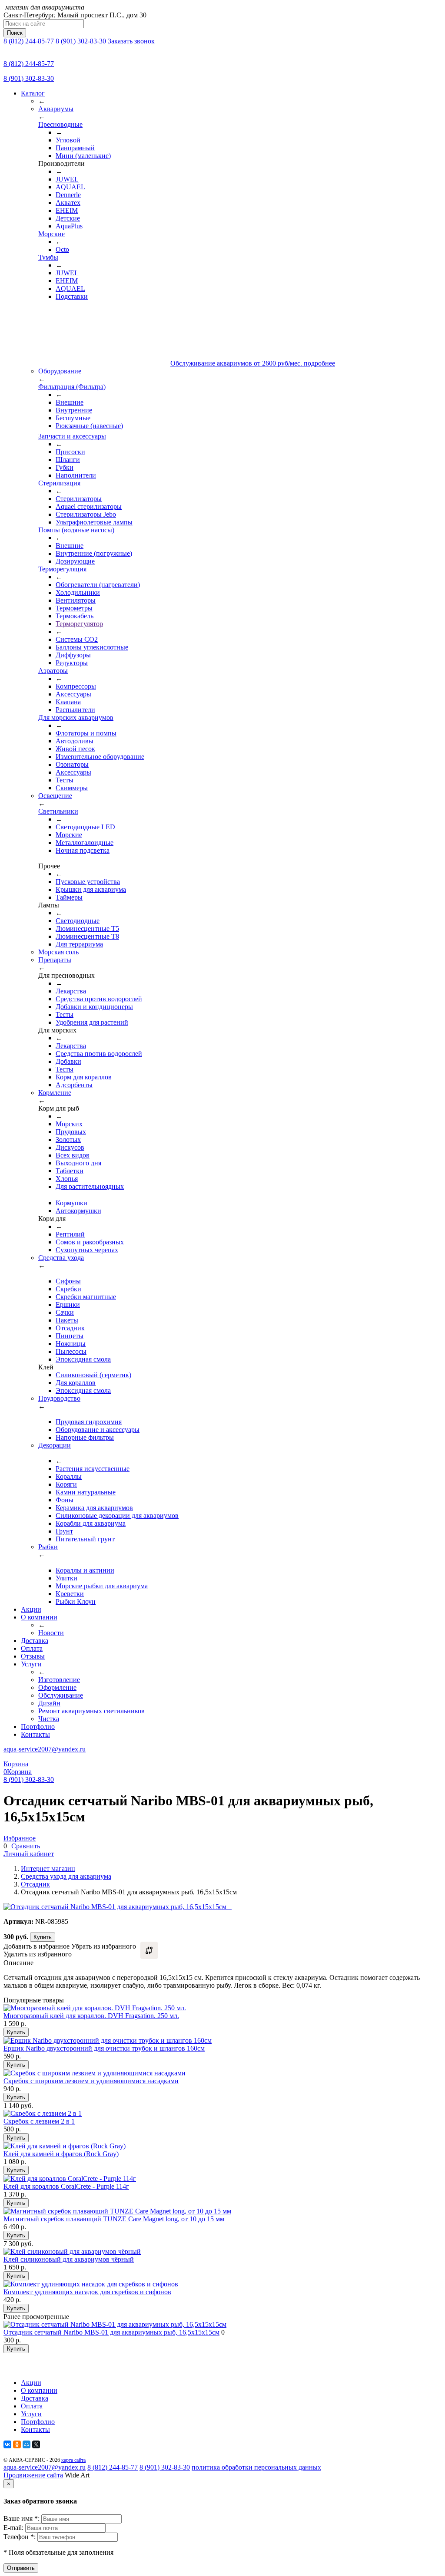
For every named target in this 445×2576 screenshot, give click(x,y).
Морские (51, 234)
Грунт (64, 1531)
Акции (31, 1609)
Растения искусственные (93, 1469)
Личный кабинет (29, 1854)
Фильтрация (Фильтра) (72, 387)
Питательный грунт (85, 1539)
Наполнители (76, 475)
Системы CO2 (77, 639)
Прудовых (71, 1132)
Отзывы (33, 1656)
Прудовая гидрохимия (89, 1422)
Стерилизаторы (79, 499)
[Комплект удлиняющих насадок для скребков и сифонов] (91, 2284)
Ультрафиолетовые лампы (94, 522)
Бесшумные (73, 418)
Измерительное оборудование (100, 757)
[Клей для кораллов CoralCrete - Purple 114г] (70, 2179)
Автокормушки (78, 1211)
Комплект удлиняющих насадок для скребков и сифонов (87, 2292)
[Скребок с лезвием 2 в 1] (43, 2113)
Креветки (70, 1594)
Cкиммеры (72, 788)
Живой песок (75, 749)
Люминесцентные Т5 (87, 928)
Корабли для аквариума (91, 1523)
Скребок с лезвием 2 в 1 (39, 2121)
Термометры (74, 608)
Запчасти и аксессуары (72, 436)
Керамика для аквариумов (94, 1508)
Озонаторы (72, 764)
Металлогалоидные (85, 843)
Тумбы (48, 257)
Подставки (72, 296)
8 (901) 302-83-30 (81, 41)
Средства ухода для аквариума (66, 1876)
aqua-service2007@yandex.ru (45, 1749)
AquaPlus (69, 226)
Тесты (65, 780)
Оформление (57, 1687)
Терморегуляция (62, 569)
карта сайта (73, 2460)
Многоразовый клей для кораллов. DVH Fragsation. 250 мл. (91, 2016)
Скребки (68, 1289)
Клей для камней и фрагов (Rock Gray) (61, 2154)
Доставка (35, 1641)
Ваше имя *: (22, 2518)
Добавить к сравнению (149, 1950)
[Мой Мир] (27, 2444)
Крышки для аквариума (91, 889)
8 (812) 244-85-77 (29, 41)
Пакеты (67, 1320)
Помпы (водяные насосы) (76, 530)
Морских (69, 1124)
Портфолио (38, 1727)
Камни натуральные (86, 1492)
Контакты (35, 1734)
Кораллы (69, 1476)
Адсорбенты (74, 1085)
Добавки (68, 1061)
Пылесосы (71, 1351)
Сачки (65, 1312)
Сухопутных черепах (87, 1250)
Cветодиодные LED (85, 827)
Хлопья (67, 1179)
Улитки (66, 1578)
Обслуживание (61, 1695)
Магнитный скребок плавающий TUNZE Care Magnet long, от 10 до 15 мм (114, 2219)
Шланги (68, 460)
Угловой (68, 140)
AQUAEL (70, 187)
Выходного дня (78, 1163)
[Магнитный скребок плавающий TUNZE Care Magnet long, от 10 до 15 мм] (117, 2211)
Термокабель (75, 616)
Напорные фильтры (85, 1437)
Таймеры (69, 897)
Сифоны (68, 1281)
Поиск (15, 33)
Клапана (68, 702)
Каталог (33, 93)
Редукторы (72, 663)
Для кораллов (76, 1383)
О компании (39, 1617)
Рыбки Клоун (76, 1601)
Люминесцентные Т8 (87, 936)
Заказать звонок (131, 41)
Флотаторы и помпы (86, 733)
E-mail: (14, 2528)
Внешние (70, 402)
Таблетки (70, 1171)
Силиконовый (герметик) (93, 1375)
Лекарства (71, 991)
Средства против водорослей (99, 999)
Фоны (65, 1500)
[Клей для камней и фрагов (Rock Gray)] (65, 2146)
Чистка (49, 1719)
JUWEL (67, 179)
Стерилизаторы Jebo (86, 514)
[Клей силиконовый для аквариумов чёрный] (72, 2251)
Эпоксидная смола (83, 1359)
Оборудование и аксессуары (98, 1430)
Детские (68, 218)
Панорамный (75, 148)
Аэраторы (53, 671)
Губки (65, 467)
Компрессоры (76, 686)
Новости (51, 1633)
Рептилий (70, 1234)
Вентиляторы (76, 600)
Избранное (20, 1838)
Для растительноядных (90, 1186)
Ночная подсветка (83, 850)
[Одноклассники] (17, 2444)
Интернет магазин (48, 1869)
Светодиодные (78, 921)
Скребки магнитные (86, 1297)
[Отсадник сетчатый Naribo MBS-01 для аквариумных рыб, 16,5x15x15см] (115, 2324)
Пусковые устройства (88, 882)
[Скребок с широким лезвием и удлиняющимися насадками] (95, 2073)
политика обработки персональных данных (256, 2467)
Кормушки (71, 1203)
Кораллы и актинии (85, 1570)
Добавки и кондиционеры (94, 1007)
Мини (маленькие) (83, 156)
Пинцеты (70, 1336)
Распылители (75, 710)
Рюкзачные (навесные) (89, 426)
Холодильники (78, 592)
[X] (36, 2444)
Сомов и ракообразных (90, 1242)
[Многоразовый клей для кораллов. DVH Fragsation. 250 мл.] (95, 2008)
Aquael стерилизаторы (89, 506)
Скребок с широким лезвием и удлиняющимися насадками (91, 2081)
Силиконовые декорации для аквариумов (117, 1516)
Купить (43, 1937)
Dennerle (68, 195)
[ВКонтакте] (7, 2444)
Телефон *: (20, 2537)
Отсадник (70, 1328)
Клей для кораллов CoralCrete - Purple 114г (66, 2186)
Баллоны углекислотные (92, 647)
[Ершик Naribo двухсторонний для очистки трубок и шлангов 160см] (108, 2040)
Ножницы (71, 1344)
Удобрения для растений (92, 1022)
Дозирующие (75, 561)
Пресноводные (60, 124)
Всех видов (73, 1155)
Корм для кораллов (84, 1077)
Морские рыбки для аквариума (102, 1586)
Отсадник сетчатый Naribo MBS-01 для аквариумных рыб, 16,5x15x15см (111, 2332)
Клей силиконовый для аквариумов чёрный (69, 2259)
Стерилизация (59, 483)
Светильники (58, 811)
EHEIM (67, 210)
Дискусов (70, 1147)
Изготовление (59, 1680)
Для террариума (79, 944)
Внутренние (74, 410)
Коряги (66, 1484)
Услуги (31, 1664)
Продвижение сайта (33, 2475)
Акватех (68, 203)
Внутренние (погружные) (94, 553)
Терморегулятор (79, 624)
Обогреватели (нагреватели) (98, 585)
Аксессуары (73, 694)
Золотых (68, 1140)
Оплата (32, 1648)
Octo (62, 249)
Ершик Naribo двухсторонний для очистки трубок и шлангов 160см (104, 2048)
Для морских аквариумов (76, 717)
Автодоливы (75, 741)
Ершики (68, 1304)
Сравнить (26, 1846)
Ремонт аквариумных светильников (91, 1711)
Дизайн (49, 1703)
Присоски (70, 452)
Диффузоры (73, 655)
